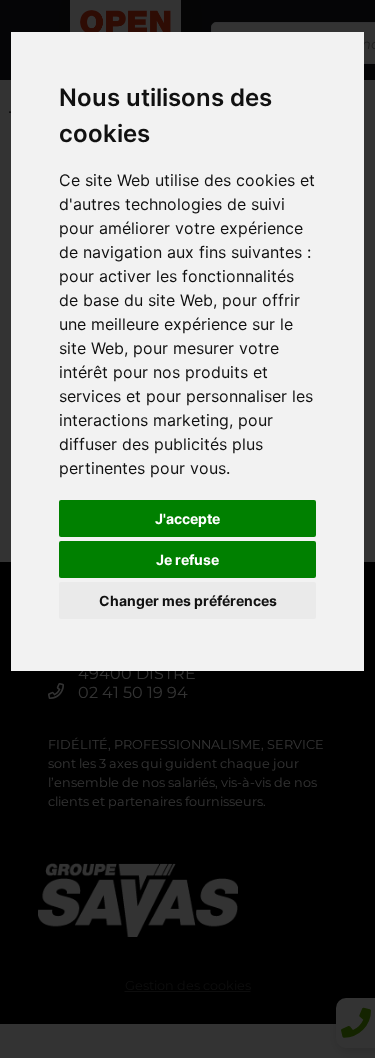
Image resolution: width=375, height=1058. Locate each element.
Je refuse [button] (187, 559)
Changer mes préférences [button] (188, 600)
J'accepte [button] (187, 518)
